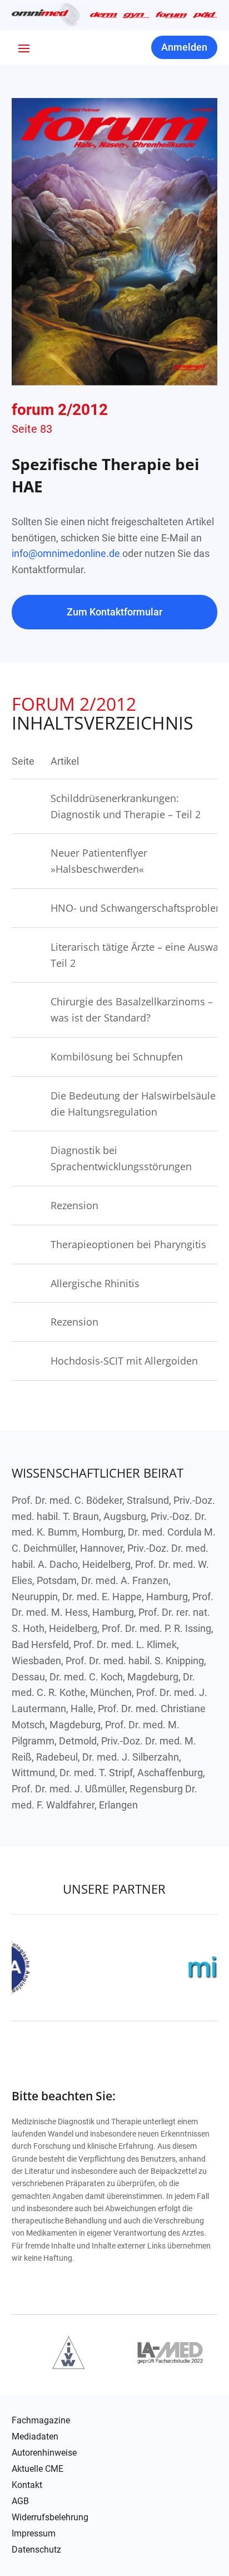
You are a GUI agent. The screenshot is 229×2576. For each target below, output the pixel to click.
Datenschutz (36, 2550)
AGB (20, 2501)
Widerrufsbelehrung (50, 2518)
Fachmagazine (41, 2421)
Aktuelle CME (38, 2469)
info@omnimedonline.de (66, 553)
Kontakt (27, 2485)
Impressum (34, 2534)
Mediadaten (35, 2437)
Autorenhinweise (44, 2453)
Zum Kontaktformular (114, 612)
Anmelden (184, 47)
